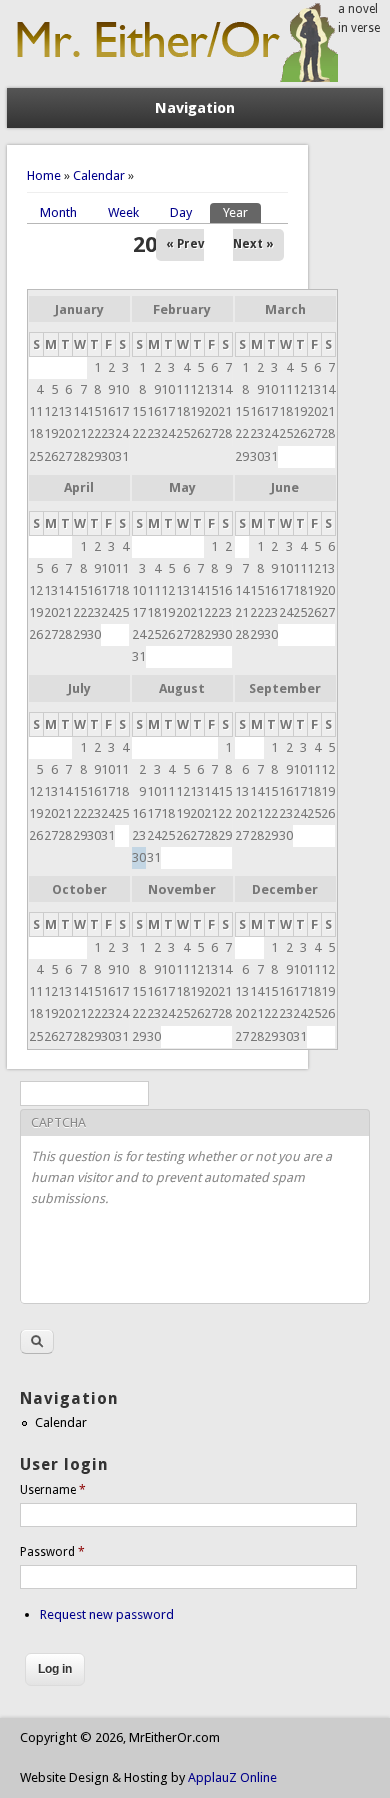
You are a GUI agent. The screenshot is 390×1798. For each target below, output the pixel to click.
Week (123, 212)
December (285, 889)
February (182, 309)
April (79, 487)
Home (44, 175)
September (285, 688)
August (182, 688)
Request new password (107, 1614)
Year (242, 212)
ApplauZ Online (232, 1777)
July (79, 688)
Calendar (99, 175)
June (285, 487)
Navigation (195, 108)
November (182, 889)
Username (53, 1490)
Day (181, 212)
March (285, 309)
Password (52, 1552)
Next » (253, 244)
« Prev (185, 244)
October (79, 889)
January (79, 309)
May (182, 487)
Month (58, 212)
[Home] (172, 77)
